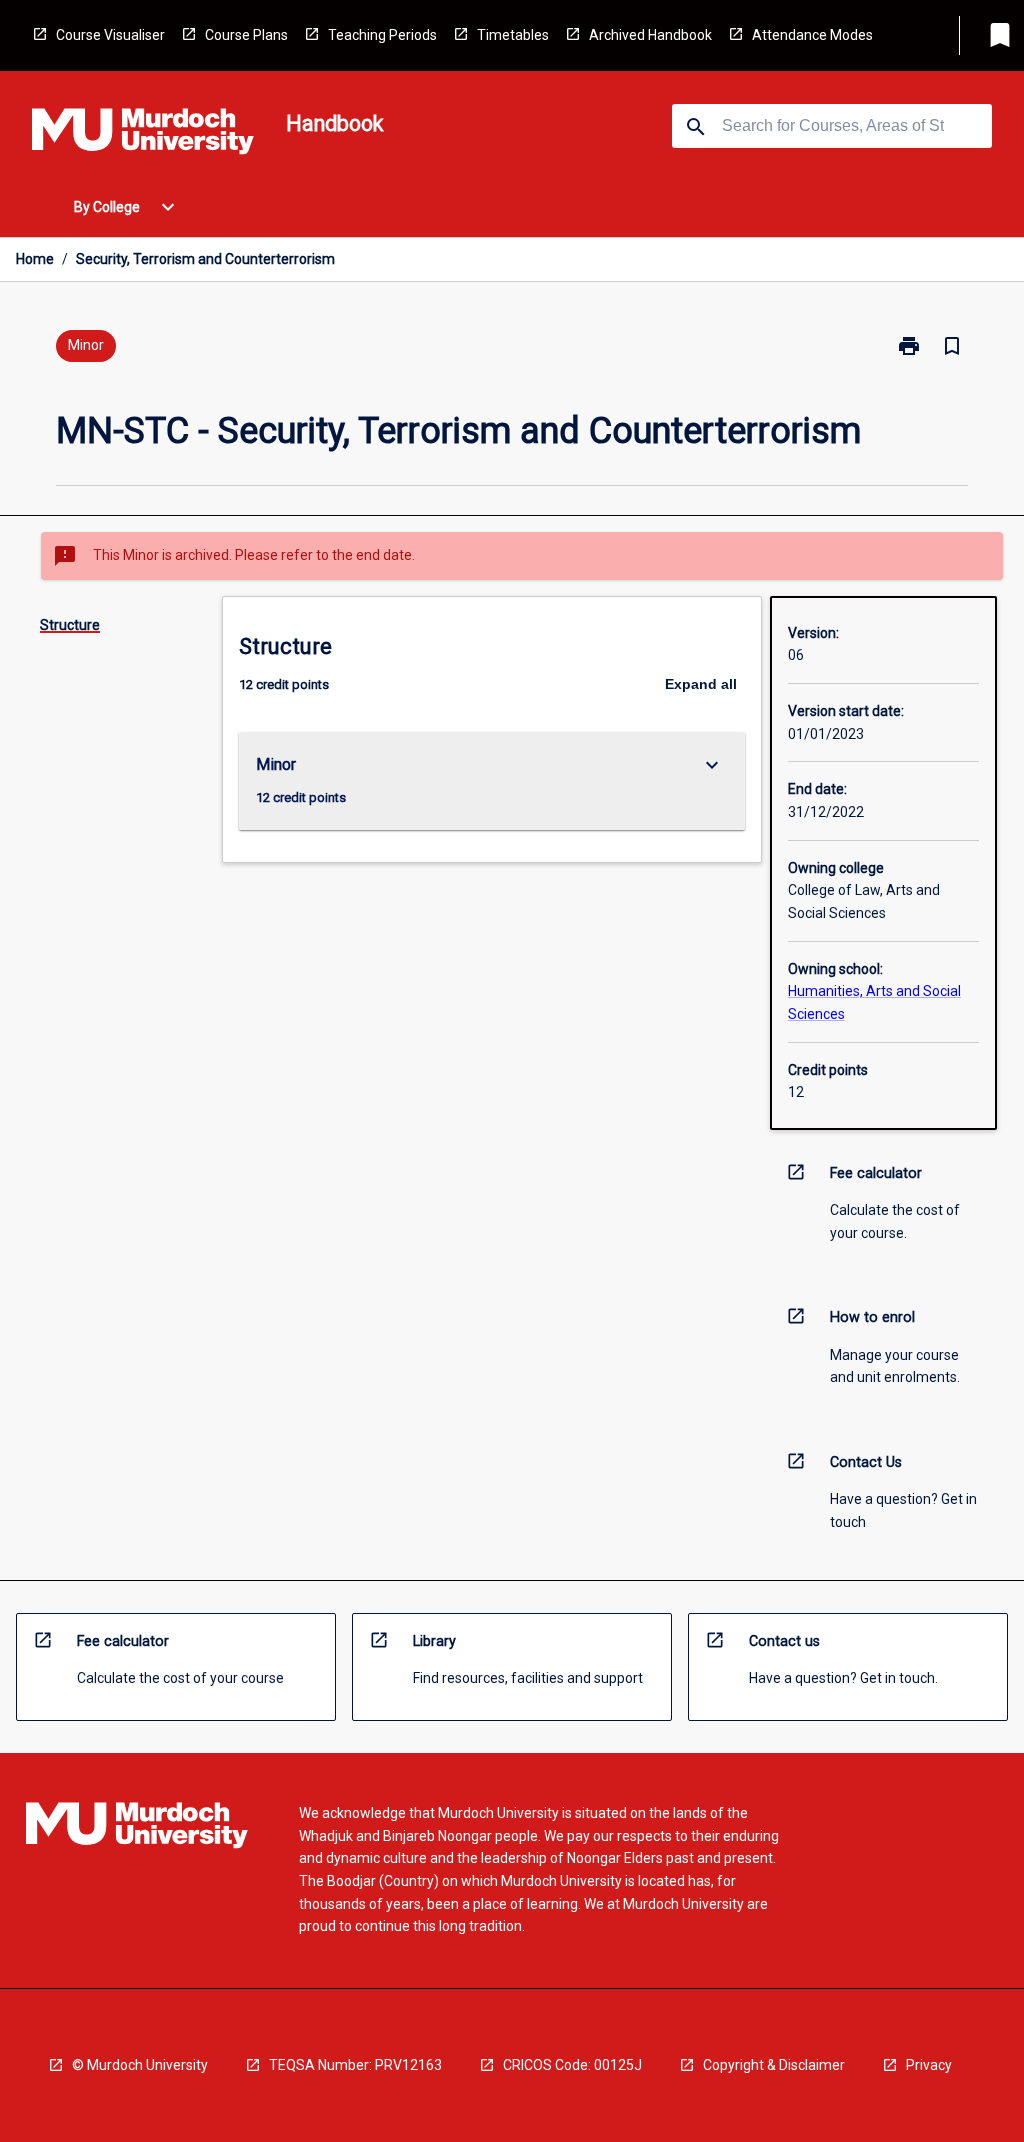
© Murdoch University (140, 2065)
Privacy (929, 2065)
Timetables (513, 35)
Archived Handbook (650, 35)
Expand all (701, 684)
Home (35, 259)
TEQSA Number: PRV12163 (355, 2065)
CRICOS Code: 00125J (572, 2065)
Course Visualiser (110, 35)
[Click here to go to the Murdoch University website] (143, 135)
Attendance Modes (812, 35)
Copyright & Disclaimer (774, 2065)
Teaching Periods (382, 35)
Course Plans (246, 35)
